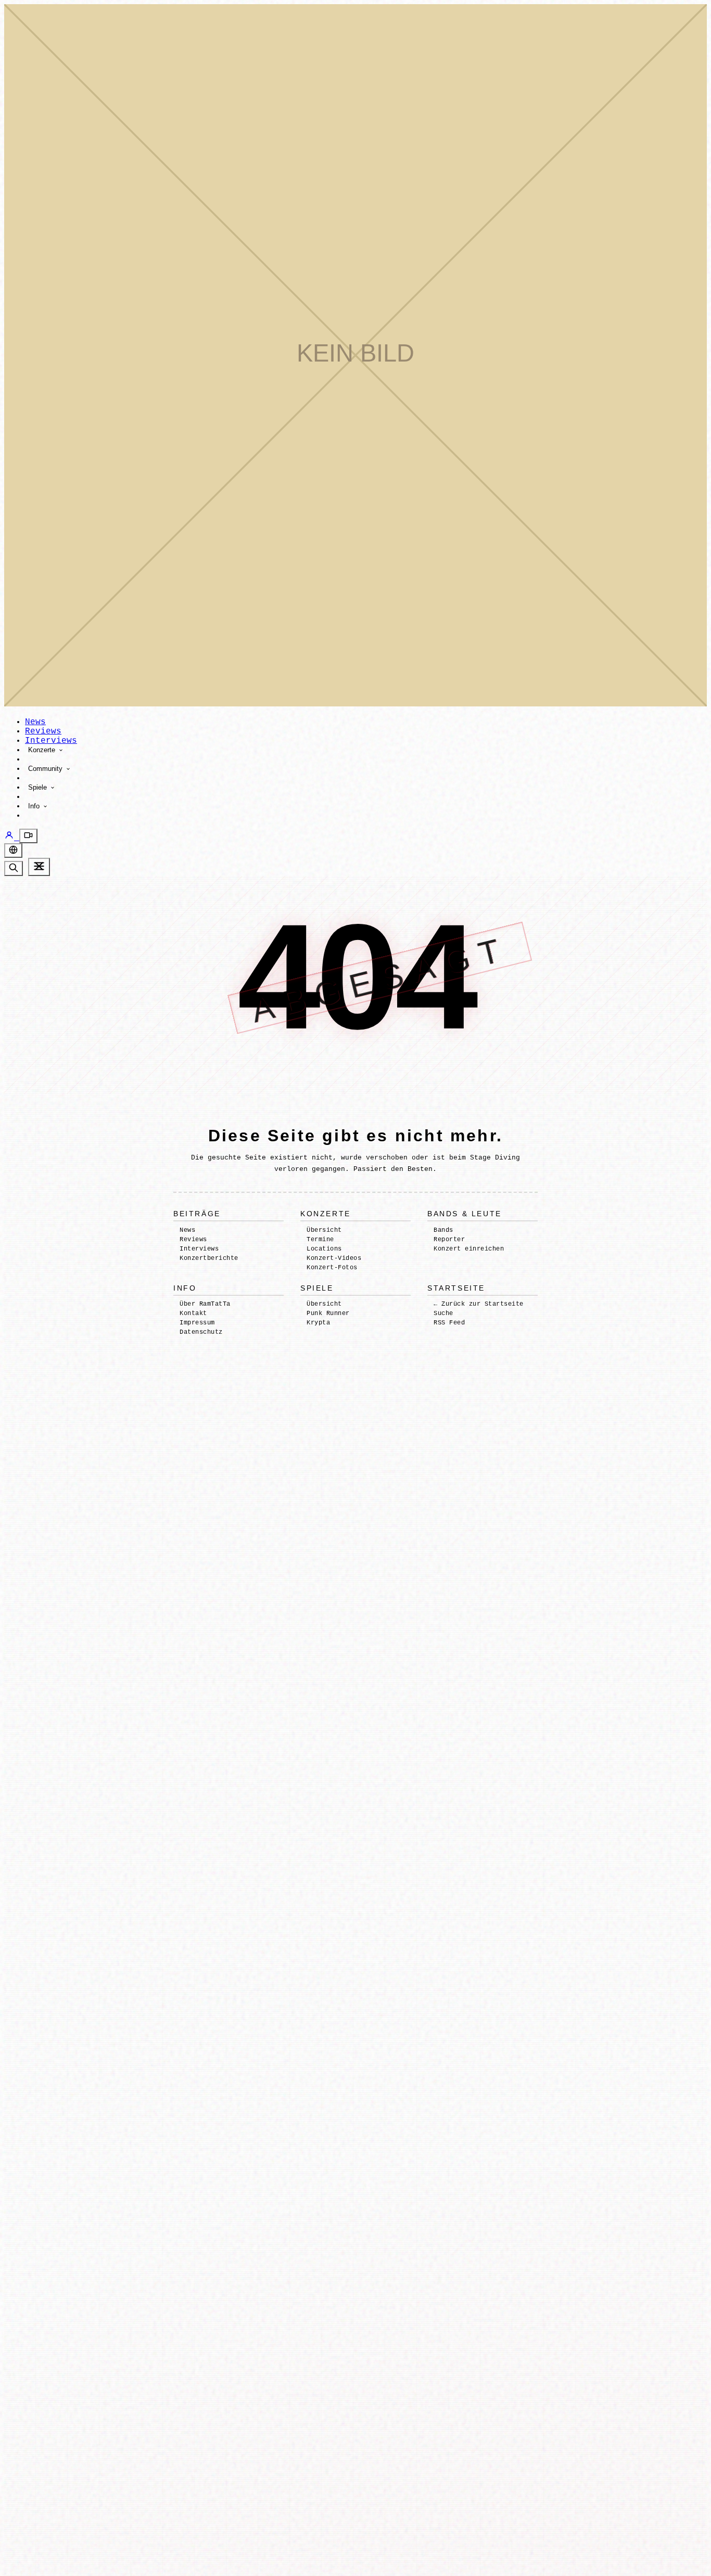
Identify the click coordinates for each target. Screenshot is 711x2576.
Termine (320, 1240)
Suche (443, 1313)
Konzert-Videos (334, 1258)
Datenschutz (201, 1332)
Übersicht (324, 1230)
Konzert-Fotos (332, 1268)
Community (46, 769)
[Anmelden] (12, 838)
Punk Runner (328, 1313)
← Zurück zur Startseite (478, 1304)
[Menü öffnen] (39, 867)
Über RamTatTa (205, 1304)
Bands (443, 1230)
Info (35, 806)
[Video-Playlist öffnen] (28, 836)
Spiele (39, 787)
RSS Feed (449, 1323)
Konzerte (43, 750)
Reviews (43, 731)
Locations (324, 1249)
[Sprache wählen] (13, 851)
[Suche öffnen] (14, 868)
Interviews (51, 741)
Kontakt (193, 1313)
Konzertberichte (209, 1258)
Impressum (197, 1323)
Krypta (318, 1323)
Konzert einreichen (469, 1249)
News (35, 722)
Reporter (449, 1240)
